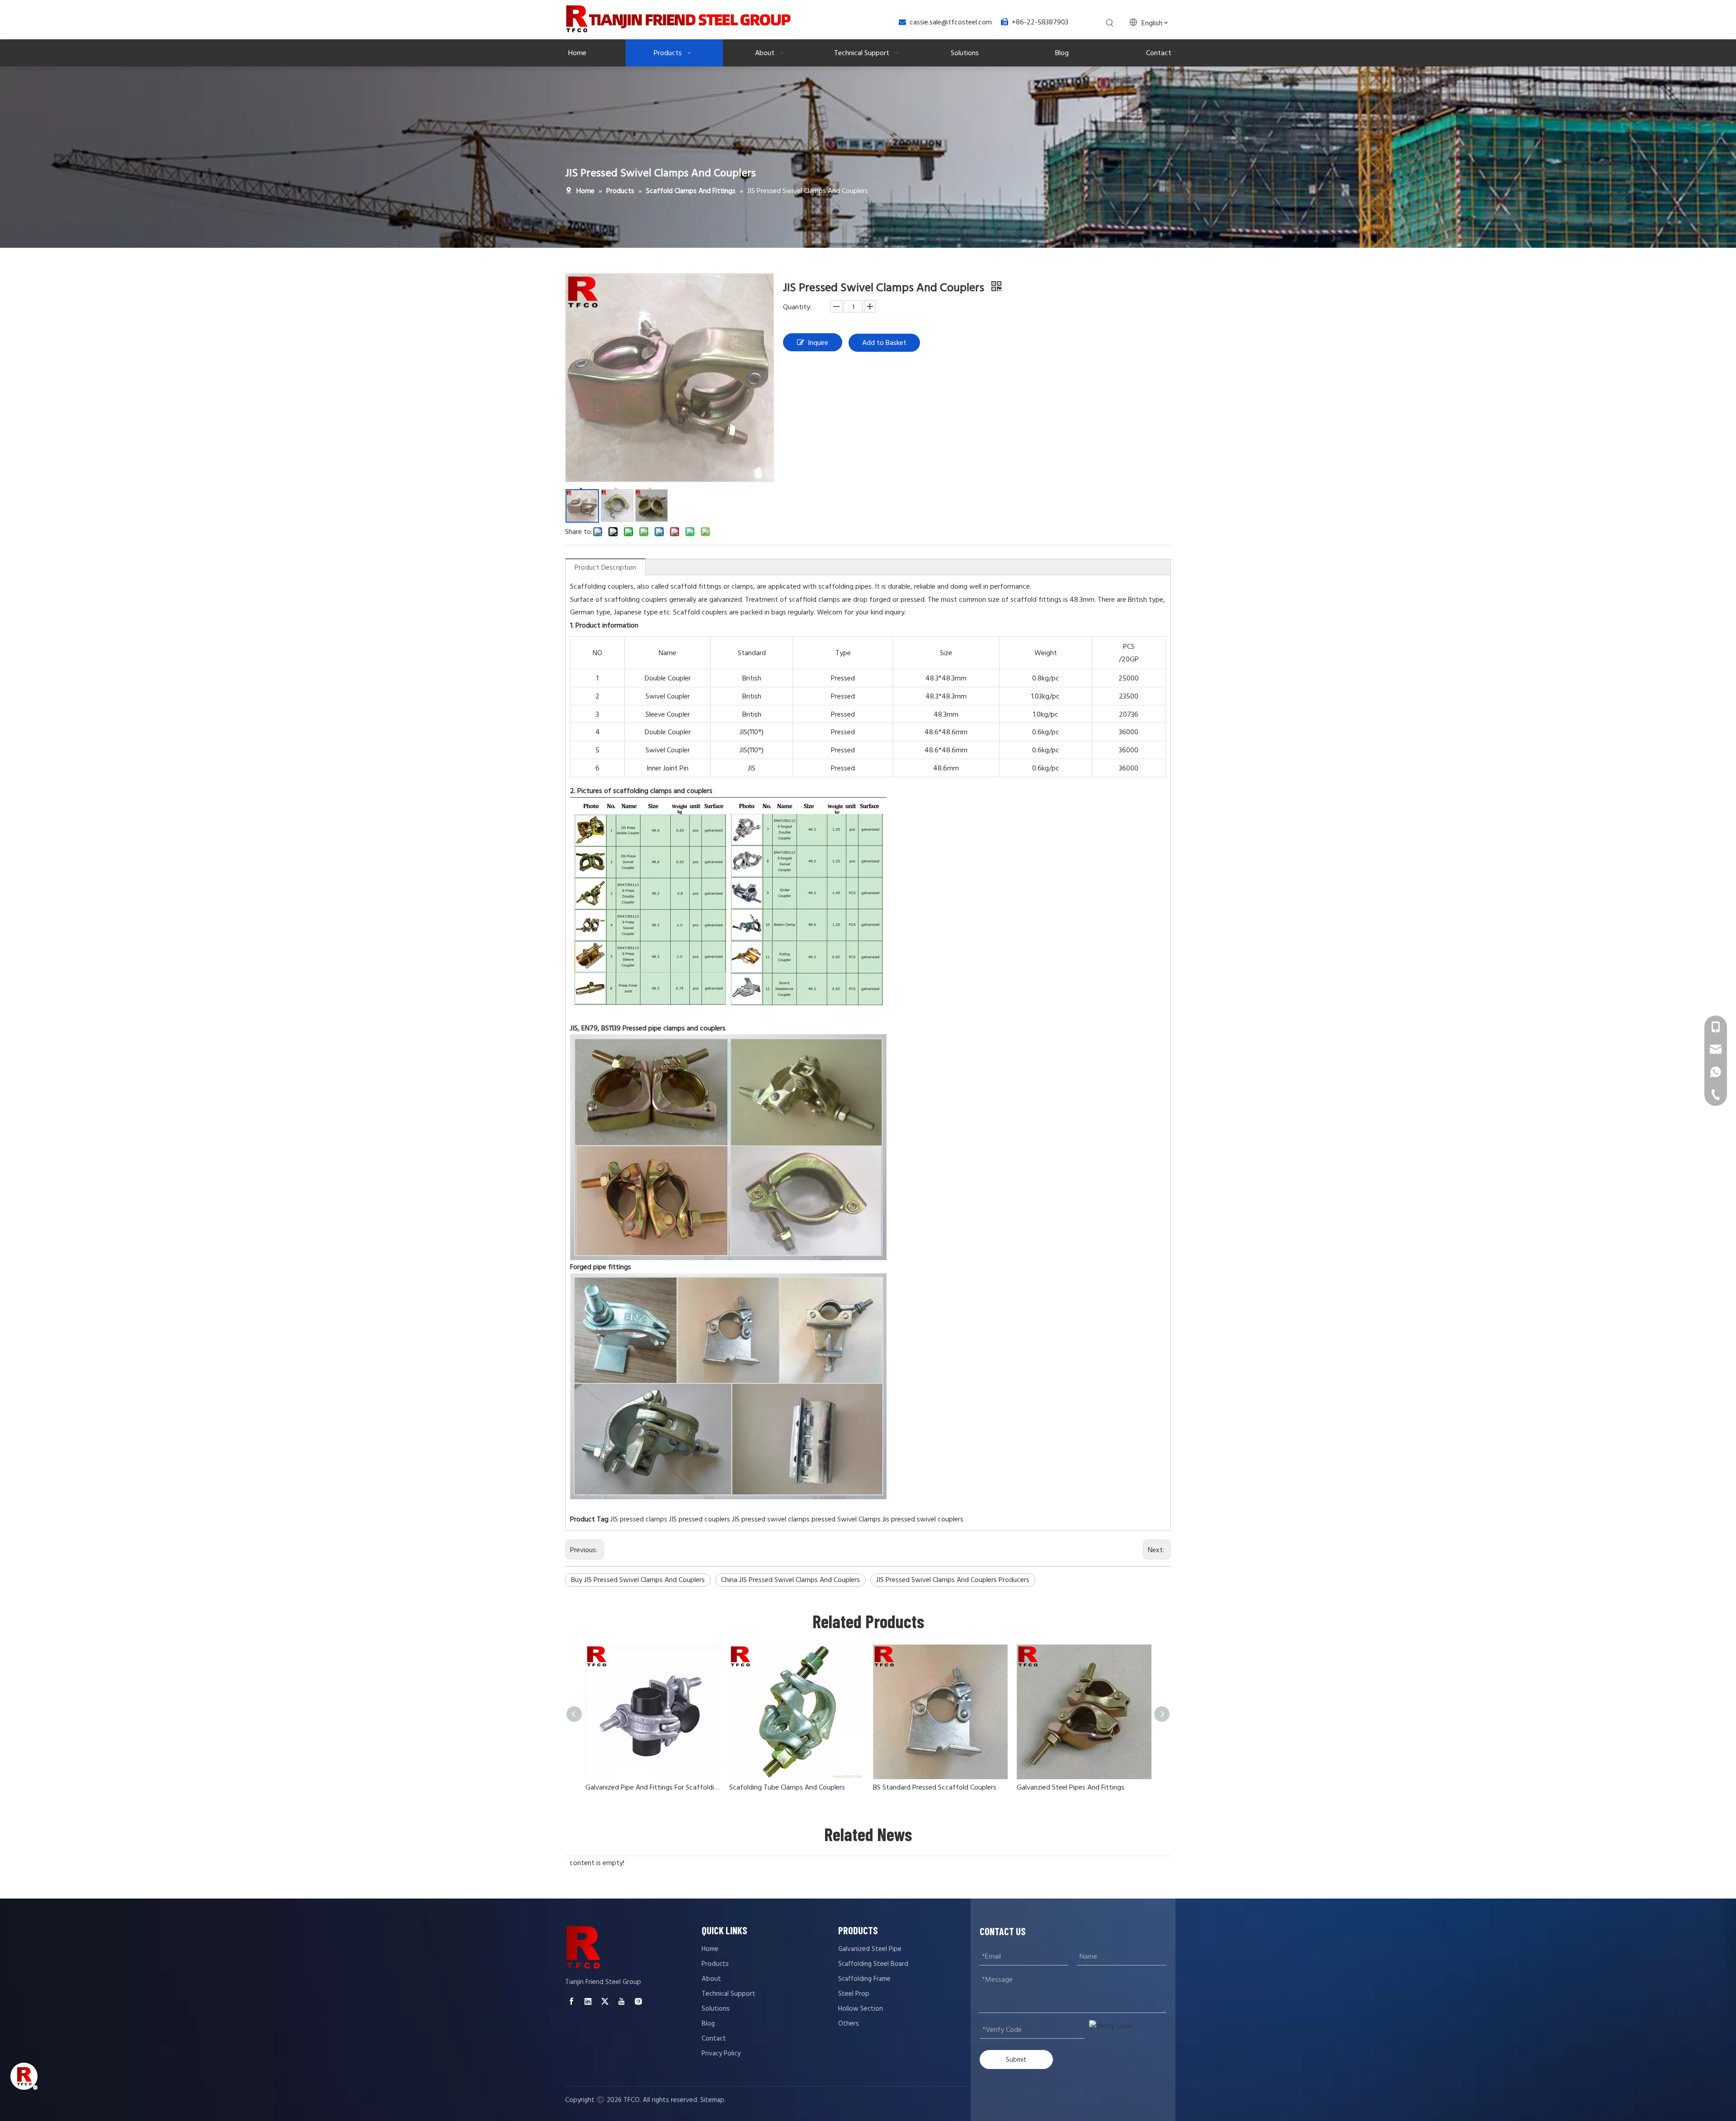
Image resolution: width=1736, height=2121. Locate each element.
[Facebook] (571, 2001)
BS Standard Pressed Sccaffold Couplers (935, 1787)
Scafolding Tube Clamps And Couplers (787, 1787)
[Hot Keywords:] (1110, 23)
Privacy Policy (721, 2053)
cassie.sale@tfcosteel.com (951, 22)
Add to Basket (884, 343)
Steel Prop (854, 1994)
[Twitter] (605, 2001)
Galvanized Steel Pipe (870, 1949)
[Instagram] (638, 2001)
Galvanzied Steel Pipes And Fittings (1071, 1787)
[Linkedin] (588, 2001)
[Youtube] (622, 2001)
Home (710, 1949)
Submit (1016, 2059)
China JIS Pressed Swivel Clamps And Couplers (790, 1580)
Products (715, 1964)
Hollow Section (861, 2009)
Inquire (818, 343)
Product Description (605, 567)
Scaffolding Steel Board (873, 1964)
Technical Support (729, 1994)
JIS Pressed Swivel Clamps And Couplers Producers (953, 1580)
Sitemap (712, 2100)
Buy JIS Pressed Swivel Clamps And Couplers (638, 1580)
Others (849, 2024)
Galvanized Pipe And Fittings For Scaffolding (653, 1787)
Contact (714, 2038)
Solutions (716, 2009)
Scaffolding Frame (864, 1979)
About (711, 1979)
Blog (708, 2024)
